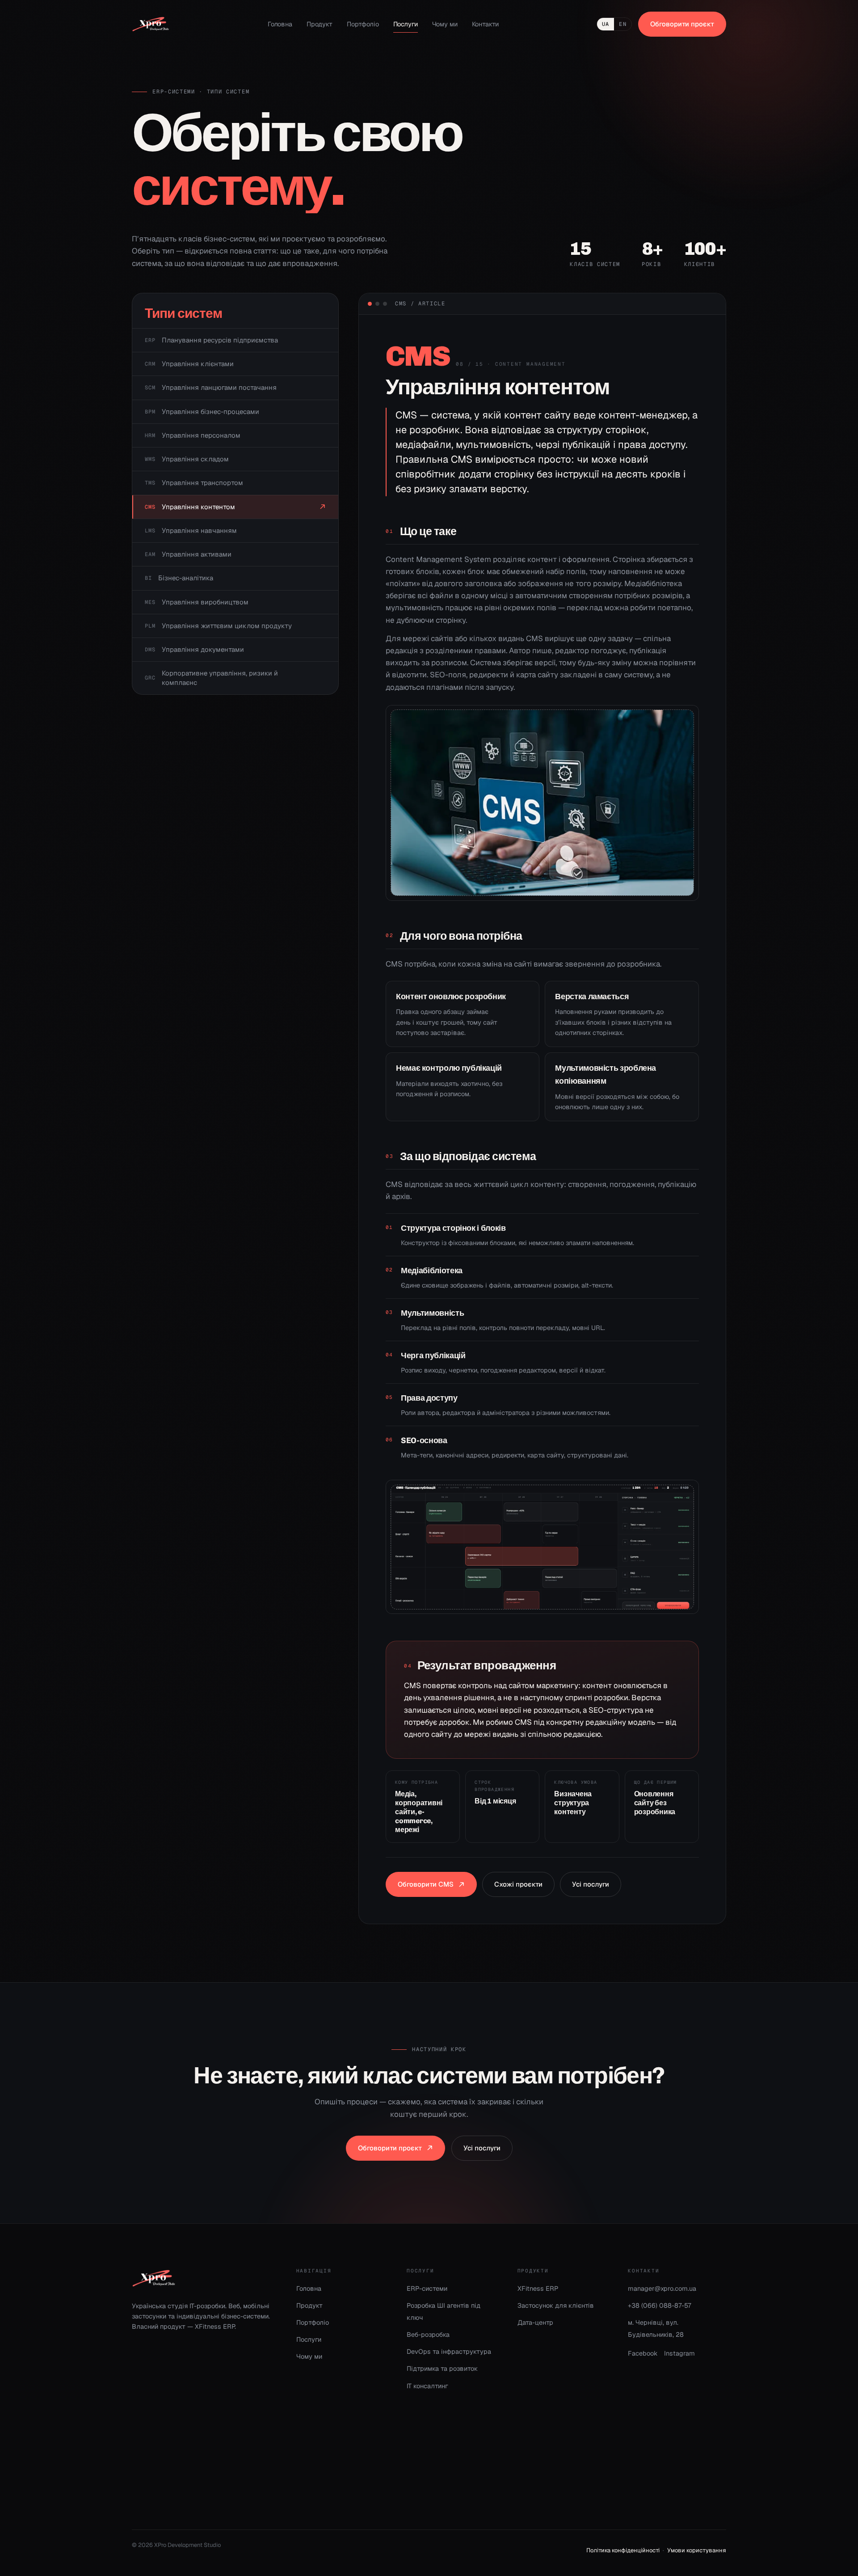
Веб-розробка (428, 2334)
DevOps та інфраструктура (449, 2351)
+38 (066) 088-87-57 (660, 2305)
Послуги (406, 24)
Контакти (485, 24)
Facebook (643, 2353)
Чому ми (445, 24)
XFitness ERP (538, 2288)
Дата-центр (535, 2322)
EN (622, 24)
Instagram (679, 2353)
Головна (280, 24)
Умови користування (697, 2550)
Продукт (320, 24)
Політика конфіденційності (623, 2550)
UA (606, 24)
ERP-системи (427, 2288)
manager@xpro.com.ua (662, 2288)
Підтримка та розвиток (442, 2368)
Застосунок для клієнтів (556, 2305)
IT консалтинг (427, 2386)
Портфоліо (363, 24)
